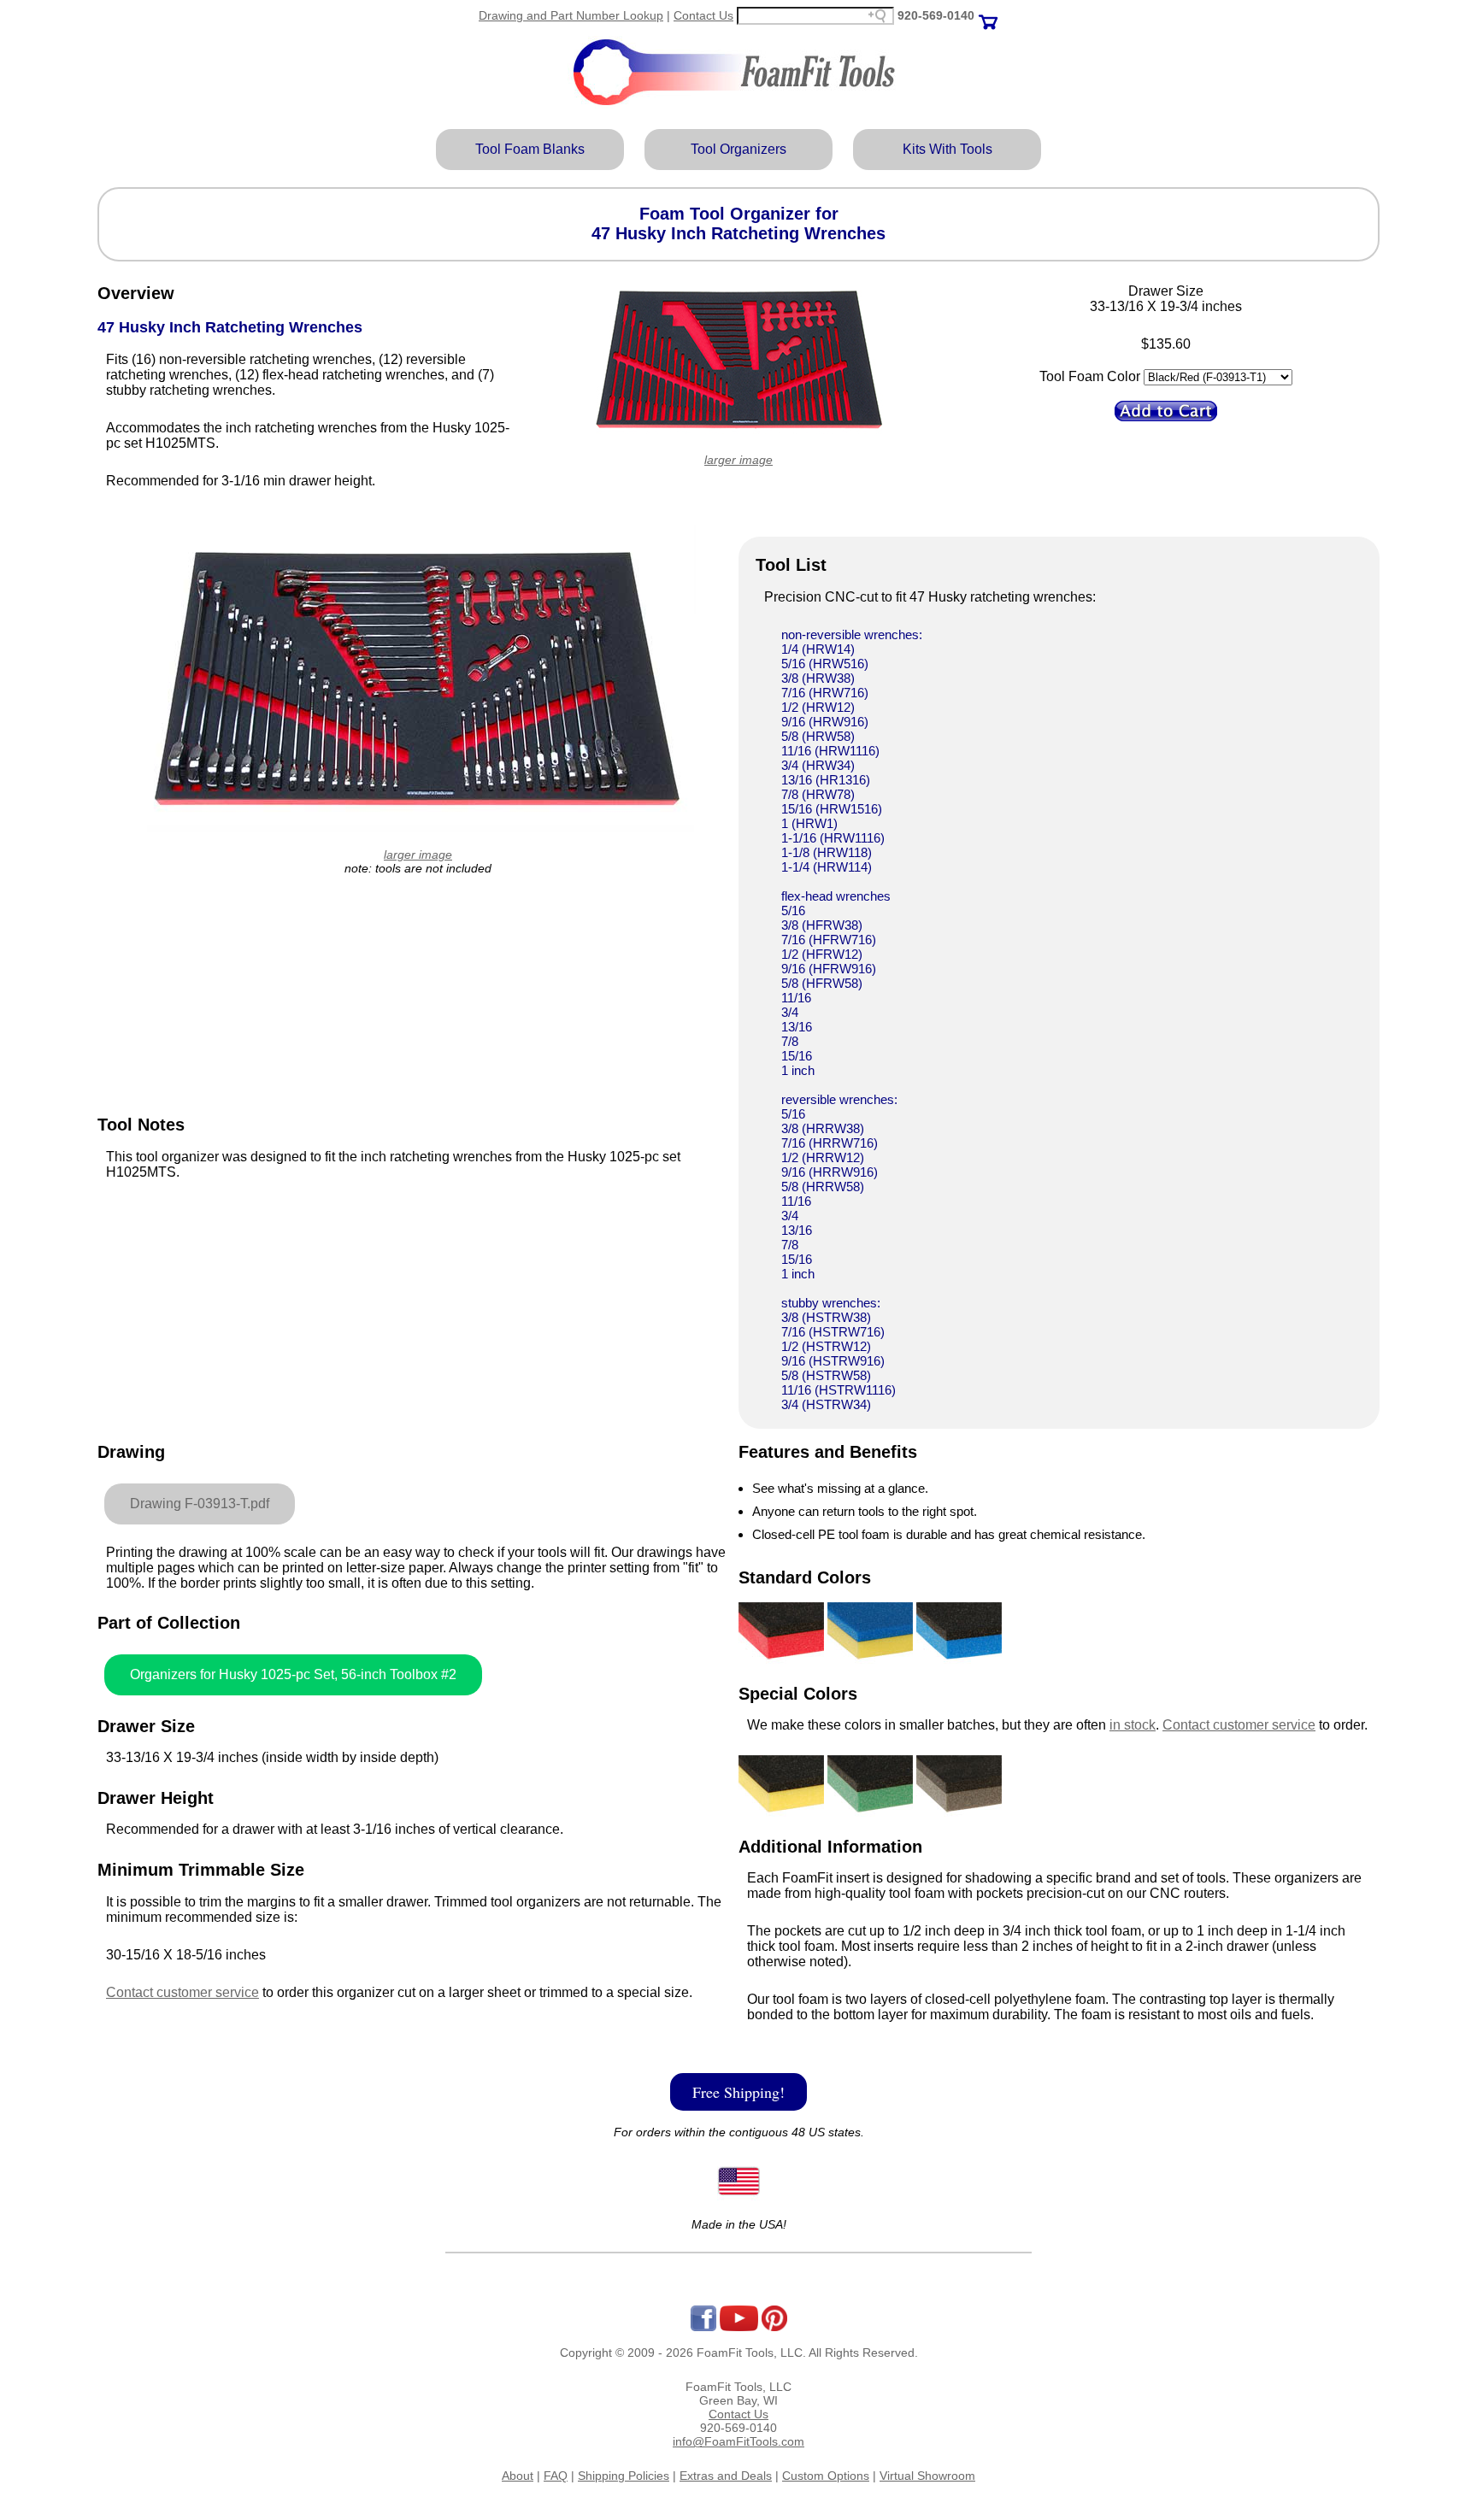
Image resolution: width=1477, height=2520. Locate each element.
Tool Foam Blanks (530, 149)
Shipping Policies (624, 2476)
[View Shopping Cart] (988, 15)
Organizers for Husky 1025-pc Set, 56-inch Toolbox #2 (293, 1674)
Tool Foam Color (1090, 376)
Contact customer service (182, 1992)
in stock (1133, 1725)
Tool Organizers (738, 149)
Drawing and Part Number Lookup (571, 15)
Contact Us (703, 15)
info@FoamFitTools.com (738, 2441)
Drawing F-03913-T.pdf (200, 1504)
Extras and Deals (726, 2476)
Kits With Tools (947, 149)
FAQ (556, 2476)
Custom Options (826, 2476)
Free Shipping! (738, 2092)
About (518, 2476)
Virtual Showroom (927, 2476)
